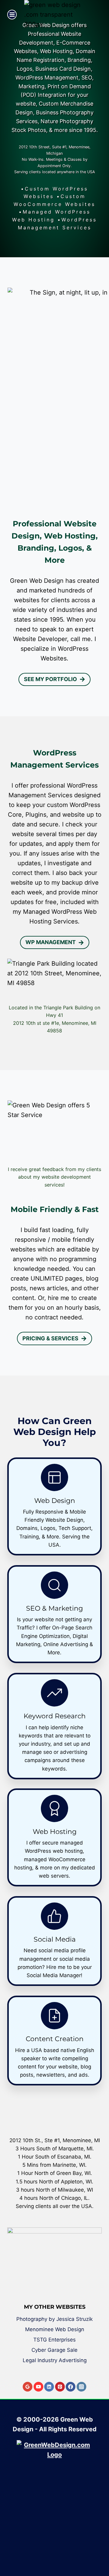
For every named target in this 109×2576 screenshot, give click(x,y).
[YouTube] (38, 2387)
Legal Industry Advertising (55, 2360)
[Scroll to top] (100, 2550)
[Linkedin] (49, 2387)
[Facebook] (71, 2387)
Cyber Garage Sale (54, 2350)
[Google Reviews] (28, 2387)
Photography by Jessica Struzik (54, 2319)
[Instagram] (81, 2387)
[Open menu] (12, 14)
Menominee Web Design (55, 2329)
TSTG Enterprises (54, 2340)
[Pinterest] (60, 2387)
